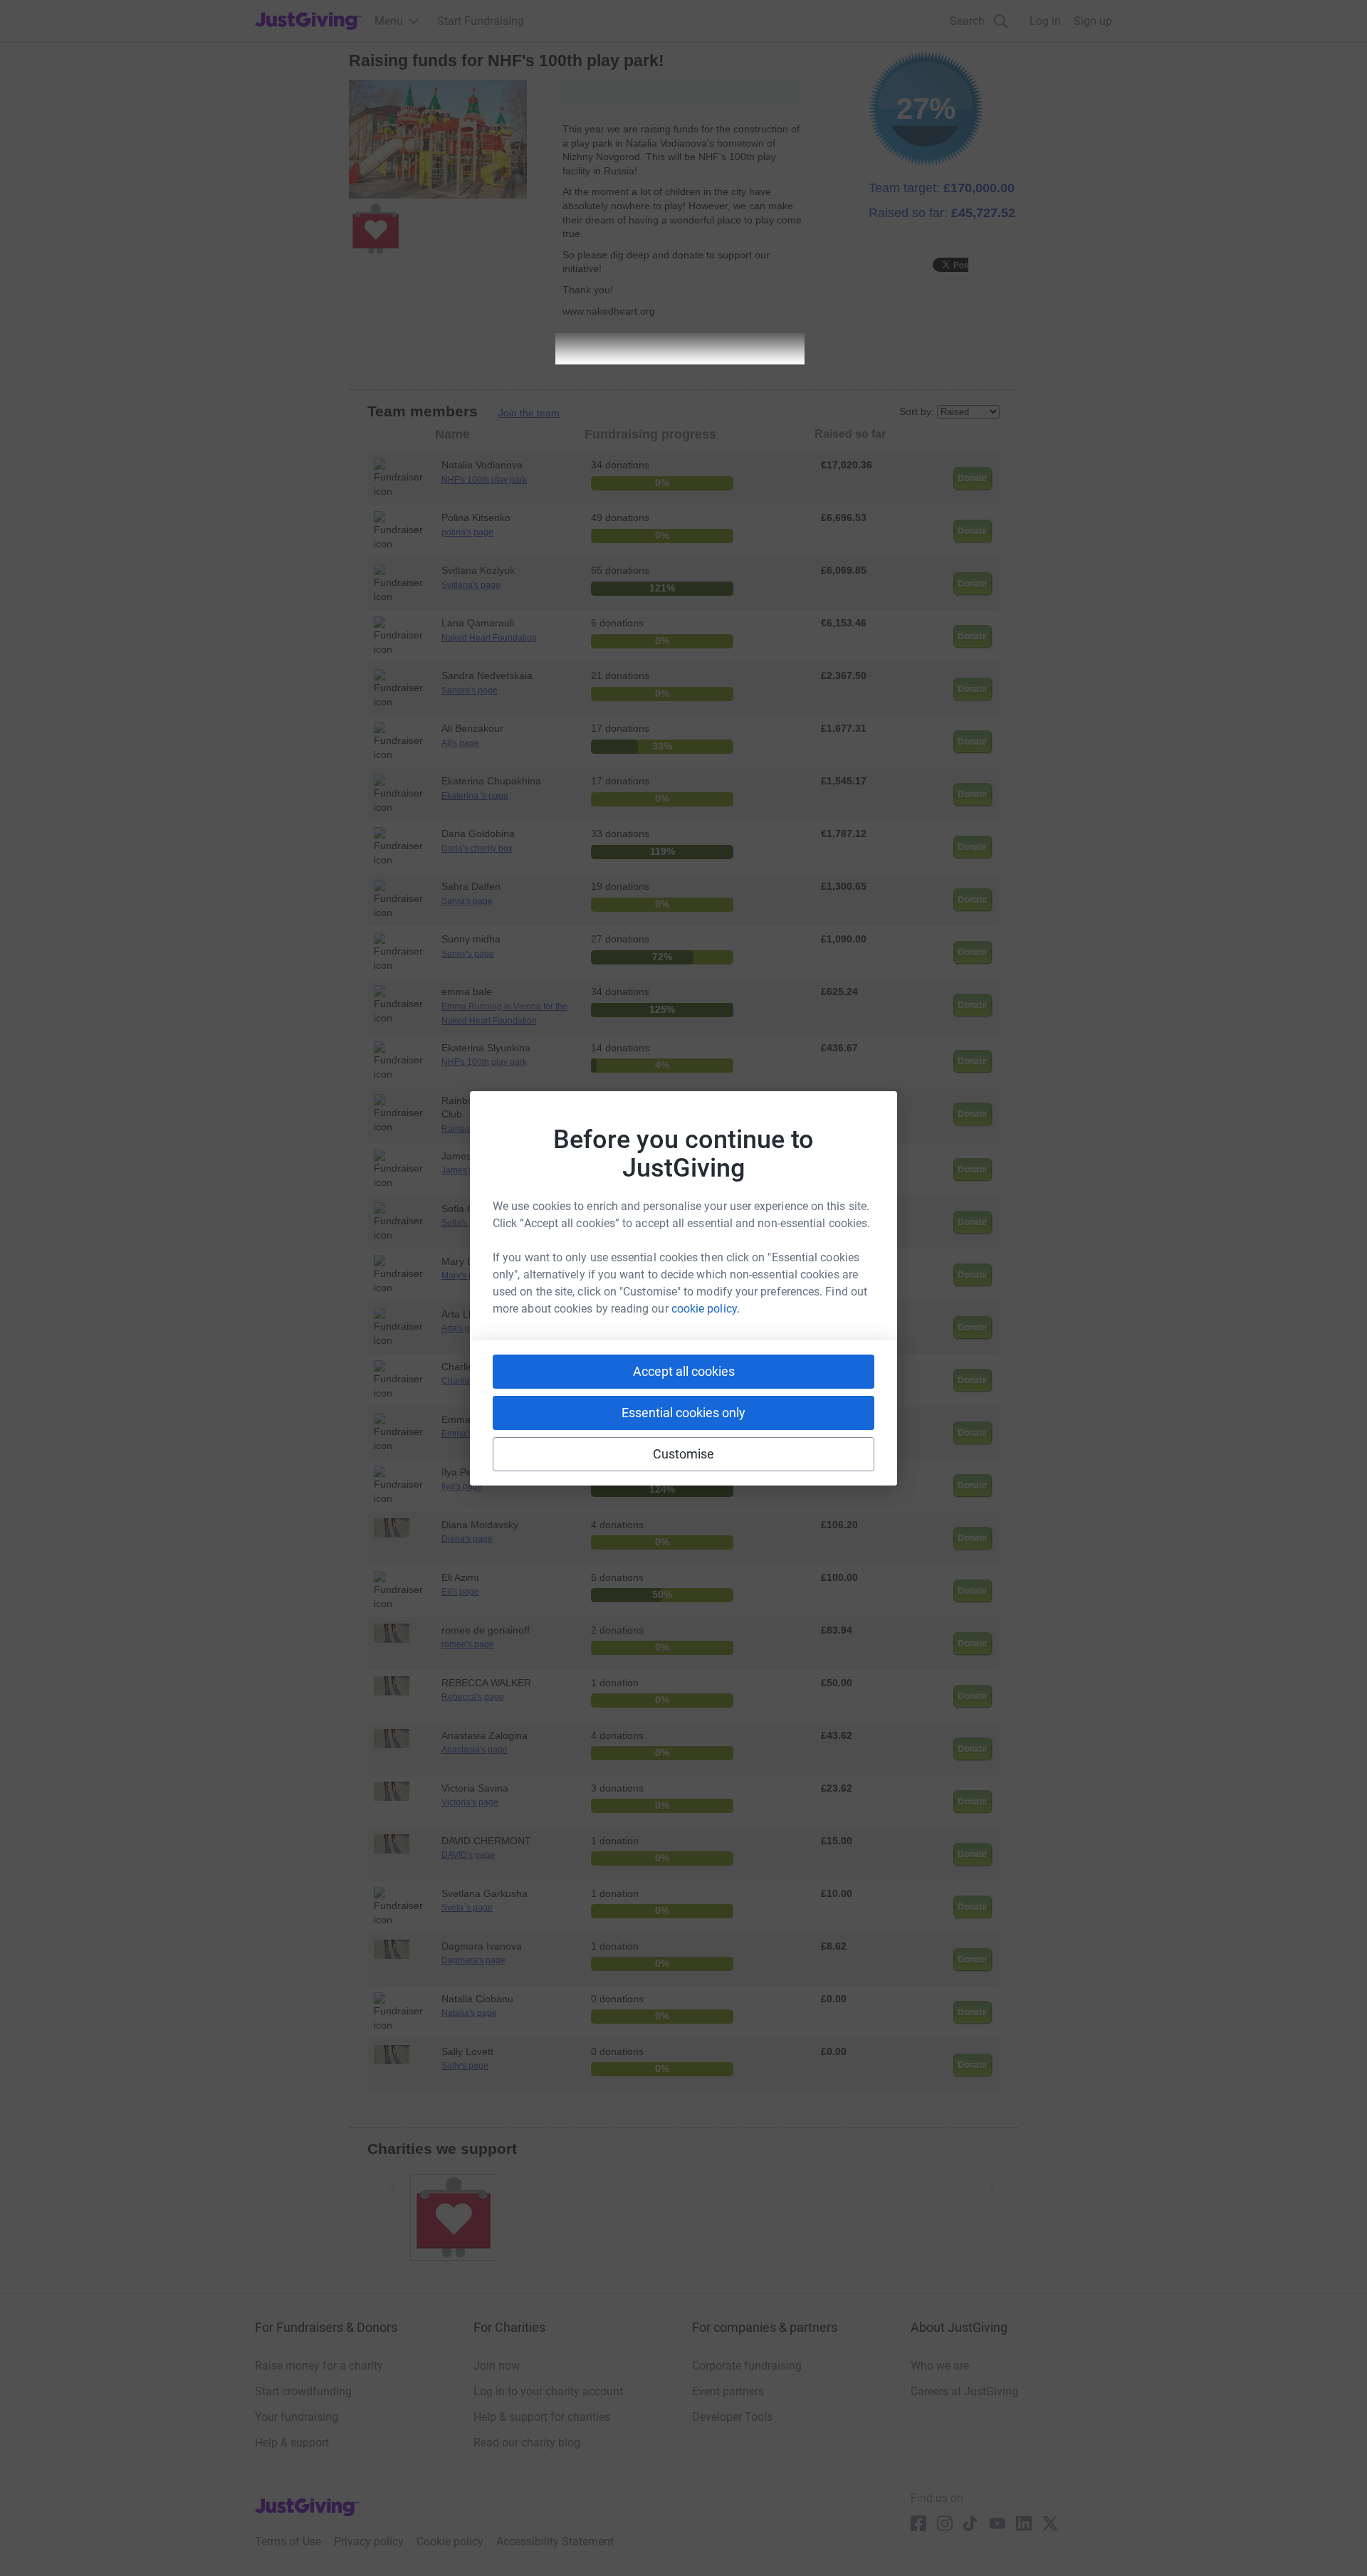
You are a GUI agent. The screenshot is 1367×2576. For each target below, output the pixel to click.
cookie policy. (706, 1309)
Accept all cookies (684, 1371)
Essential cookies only (683, 1413)
